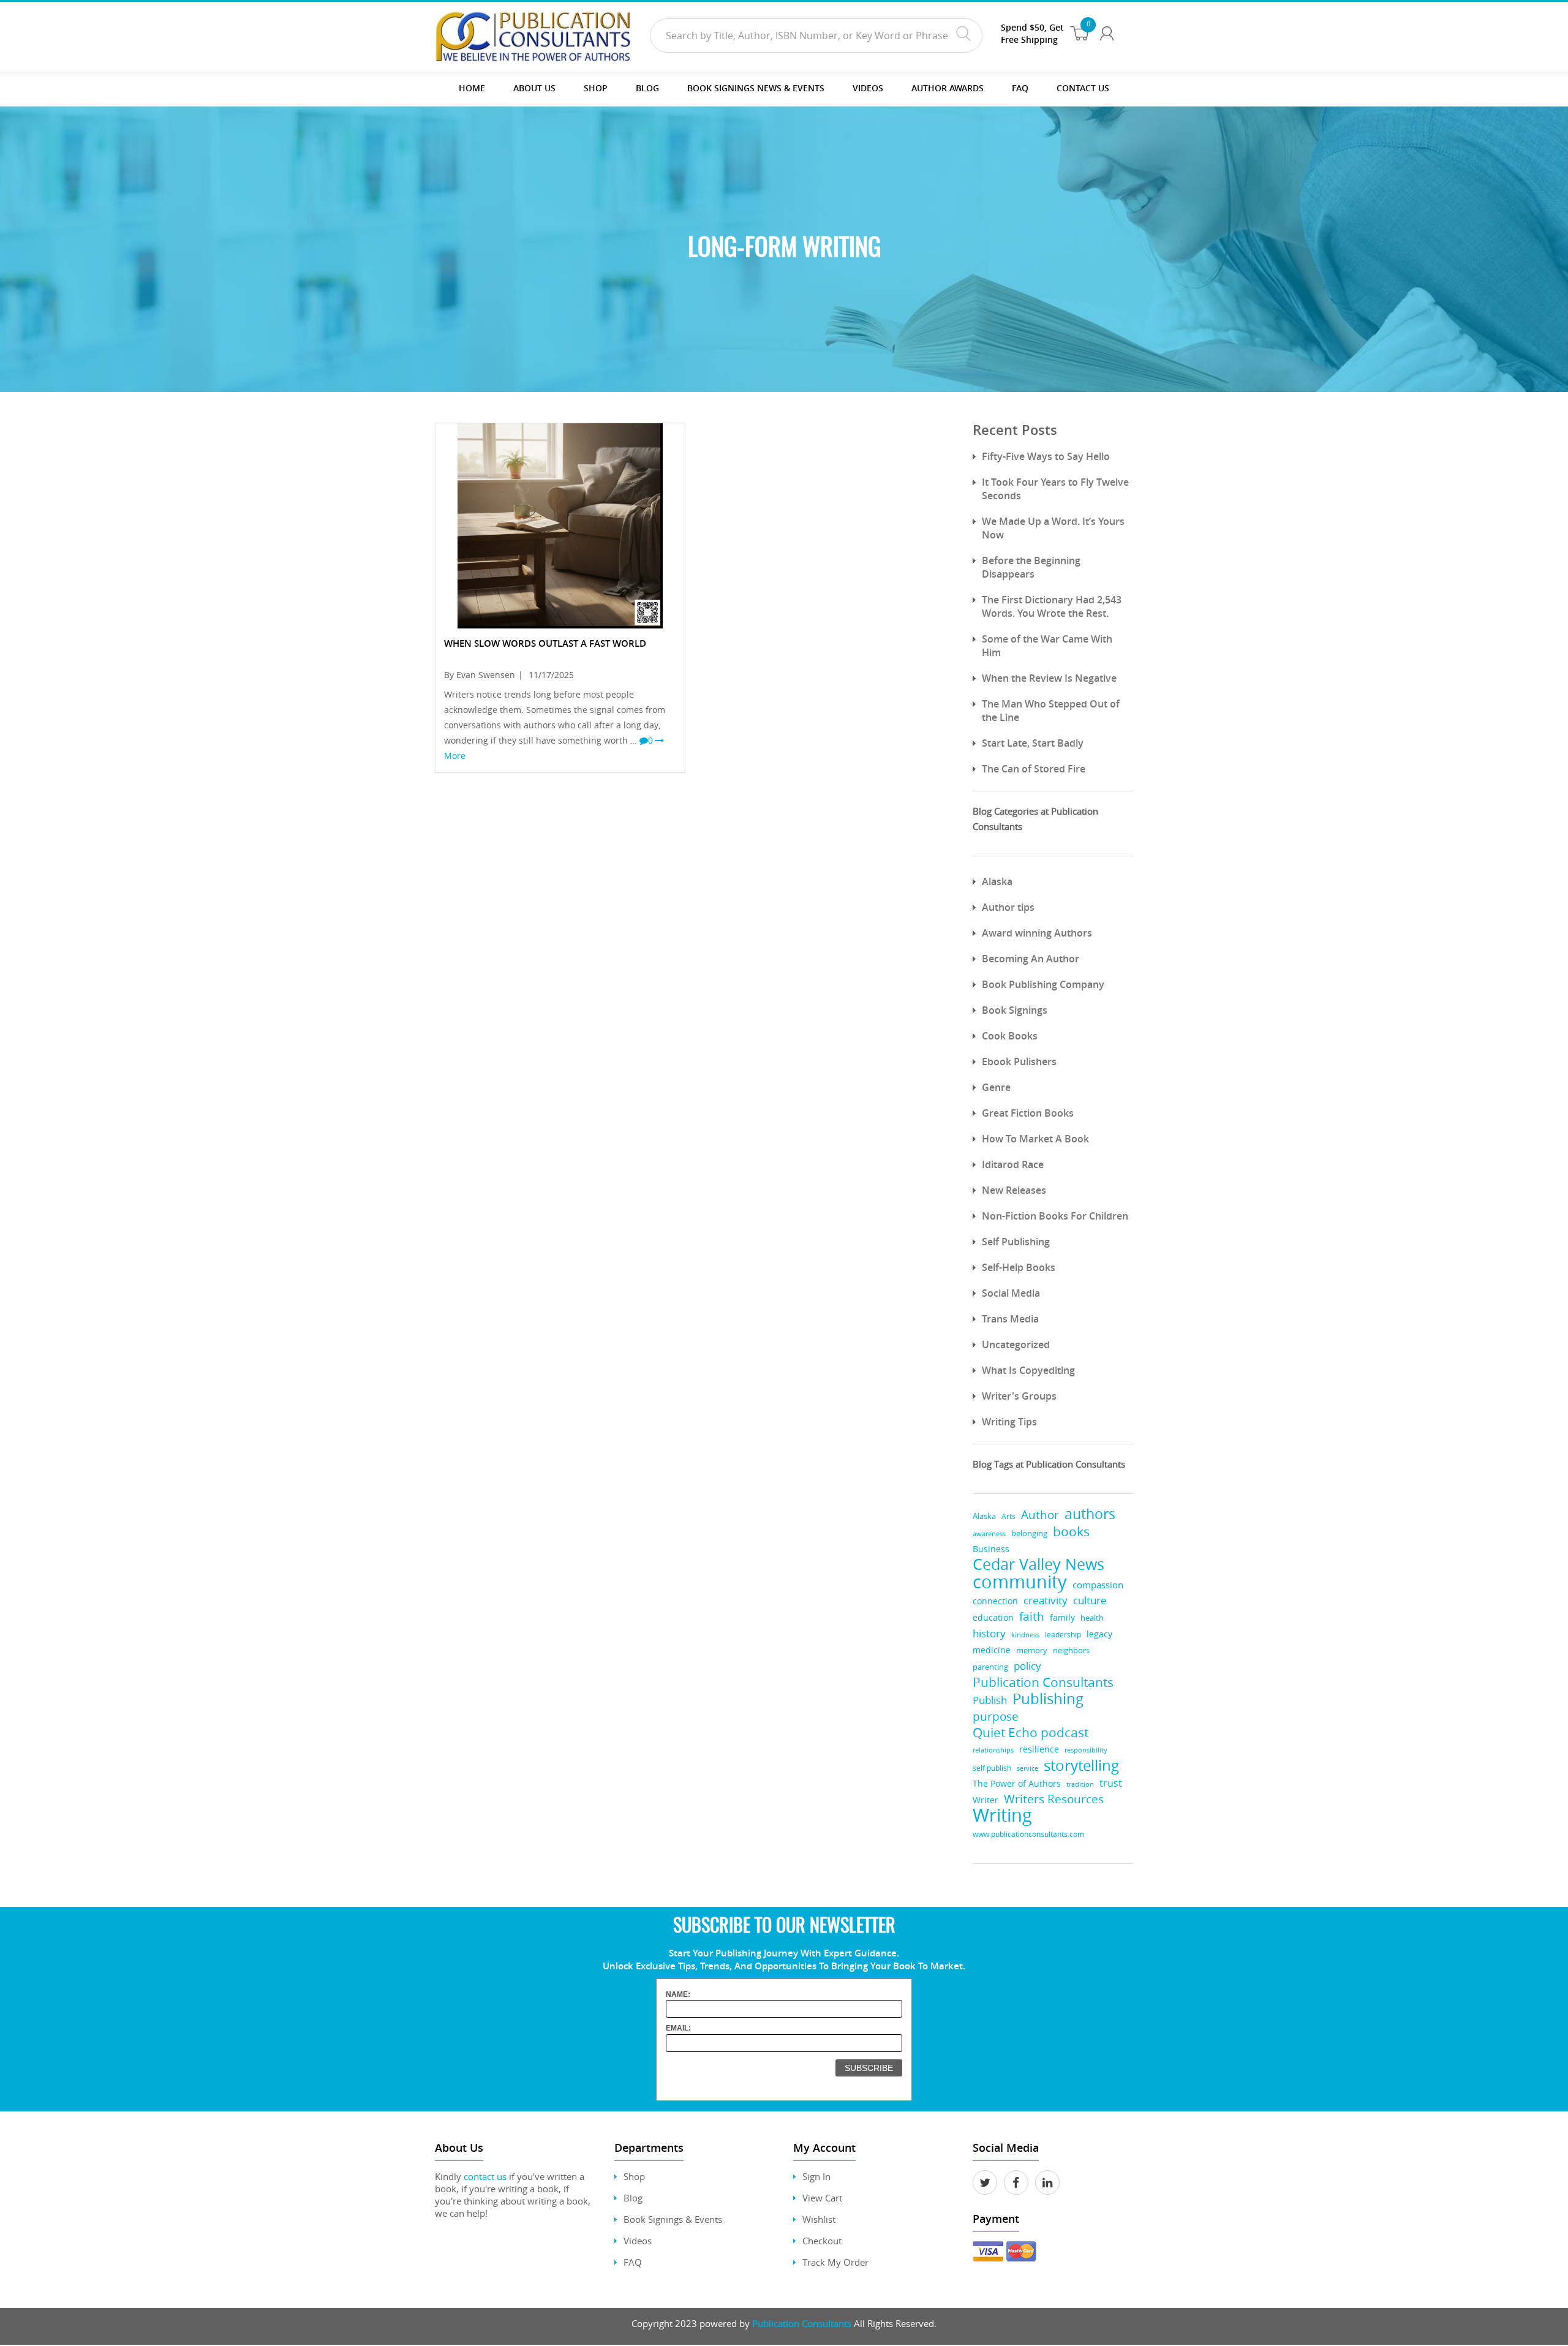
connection (995, 1601)
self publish (992, 1768)
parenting (990, 1667)
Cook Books (1010, 1036)
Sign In (816, 2176)
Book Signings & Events (673, 2219)
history (989, 1633)
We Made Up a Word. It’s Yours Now (1053, 528)
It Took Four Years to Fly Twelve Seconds (1055, 489)
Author (1040, 1515)
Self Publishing (1016, 1242)
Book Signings (1015, 1010)
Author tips (1008, 907)
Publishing (1048, 1699)
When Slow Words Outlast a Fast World (545, 643)
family (1062, 1617)
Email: (678, 2028)
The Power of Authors (1017, 1784)
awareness (989, 1533)
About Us (534, 88)
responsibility (1086, 1750)
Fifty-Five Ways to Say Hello (1046, 456)
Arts (1008, 1516)
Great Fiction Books (1028, 1113)
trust (1111, 1783)
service (1027, 1768)
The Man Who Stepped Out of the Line (1051, 711)
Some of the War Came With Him (1047, 646)
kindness (1025, 1635)
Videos (638, 2241)
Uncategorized (1016, 1345)
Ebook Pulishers (1019, 1062)
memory (1032, 1650)
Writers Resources (1054, 1799)
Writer (986, 1800)
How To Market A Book (1035, 1139)
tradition (1080, 1784)
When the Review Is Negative (1049, 678)
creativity (1046, 1600)
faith (1032, 1616)
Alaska (997, 881)
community (1020, 1582)
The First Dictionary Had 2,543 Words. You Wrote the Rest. (1052, 606)
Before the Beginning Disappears (1031, 567)
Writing (1002, 1815)
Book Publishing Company (1043, 984)
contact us (485, 2176)
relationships (993, 1750)
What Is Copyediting (1028, 1370)
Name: (678, 1994)
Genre (996, 1087)
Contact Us (1083, 88)
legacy (1099, 1634)
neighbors (1071, 1650)
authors (1090, 1514)
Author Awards (948, 88)
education (993, 1618)
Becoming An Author (1031, 959)
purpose (996, 1716)
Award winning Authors (1037, 933)
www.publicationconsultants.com (1028, 1834)
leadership (1063, 1635)
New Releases (1014, 1190)
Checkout (822, 2241)
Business (991, 1549)
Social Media (1011, 1293)
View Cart (822, 2198)
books (1071, 1532)
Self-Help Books (1019, 1267)
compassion (1098, 1585)
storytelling (1081, 1766)
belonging (1029, 1533)
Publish (990, 1700)
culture (1090, 1600)
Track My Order (835, 2262)
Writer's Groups (1019, 1396)
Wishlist (819, 2219)
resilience (1039, 1749)
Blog (647, 88)
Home (472, 88)
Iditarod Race (1013, 1164)
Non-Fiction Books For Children (1055, 1216)
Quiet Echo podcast (1031, 1733)
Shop (596, 88)
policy (1027, 1666)
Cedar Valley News (1038, 1564)
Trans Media (1010, 1319)
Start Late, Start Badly (1033, 743)
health (1092, 1618)
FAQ (1020, 88)
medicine (992, 1650)
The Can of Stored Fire (1034, 769)
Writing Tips (1009, 1422)
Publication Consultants (1043, 1682)
